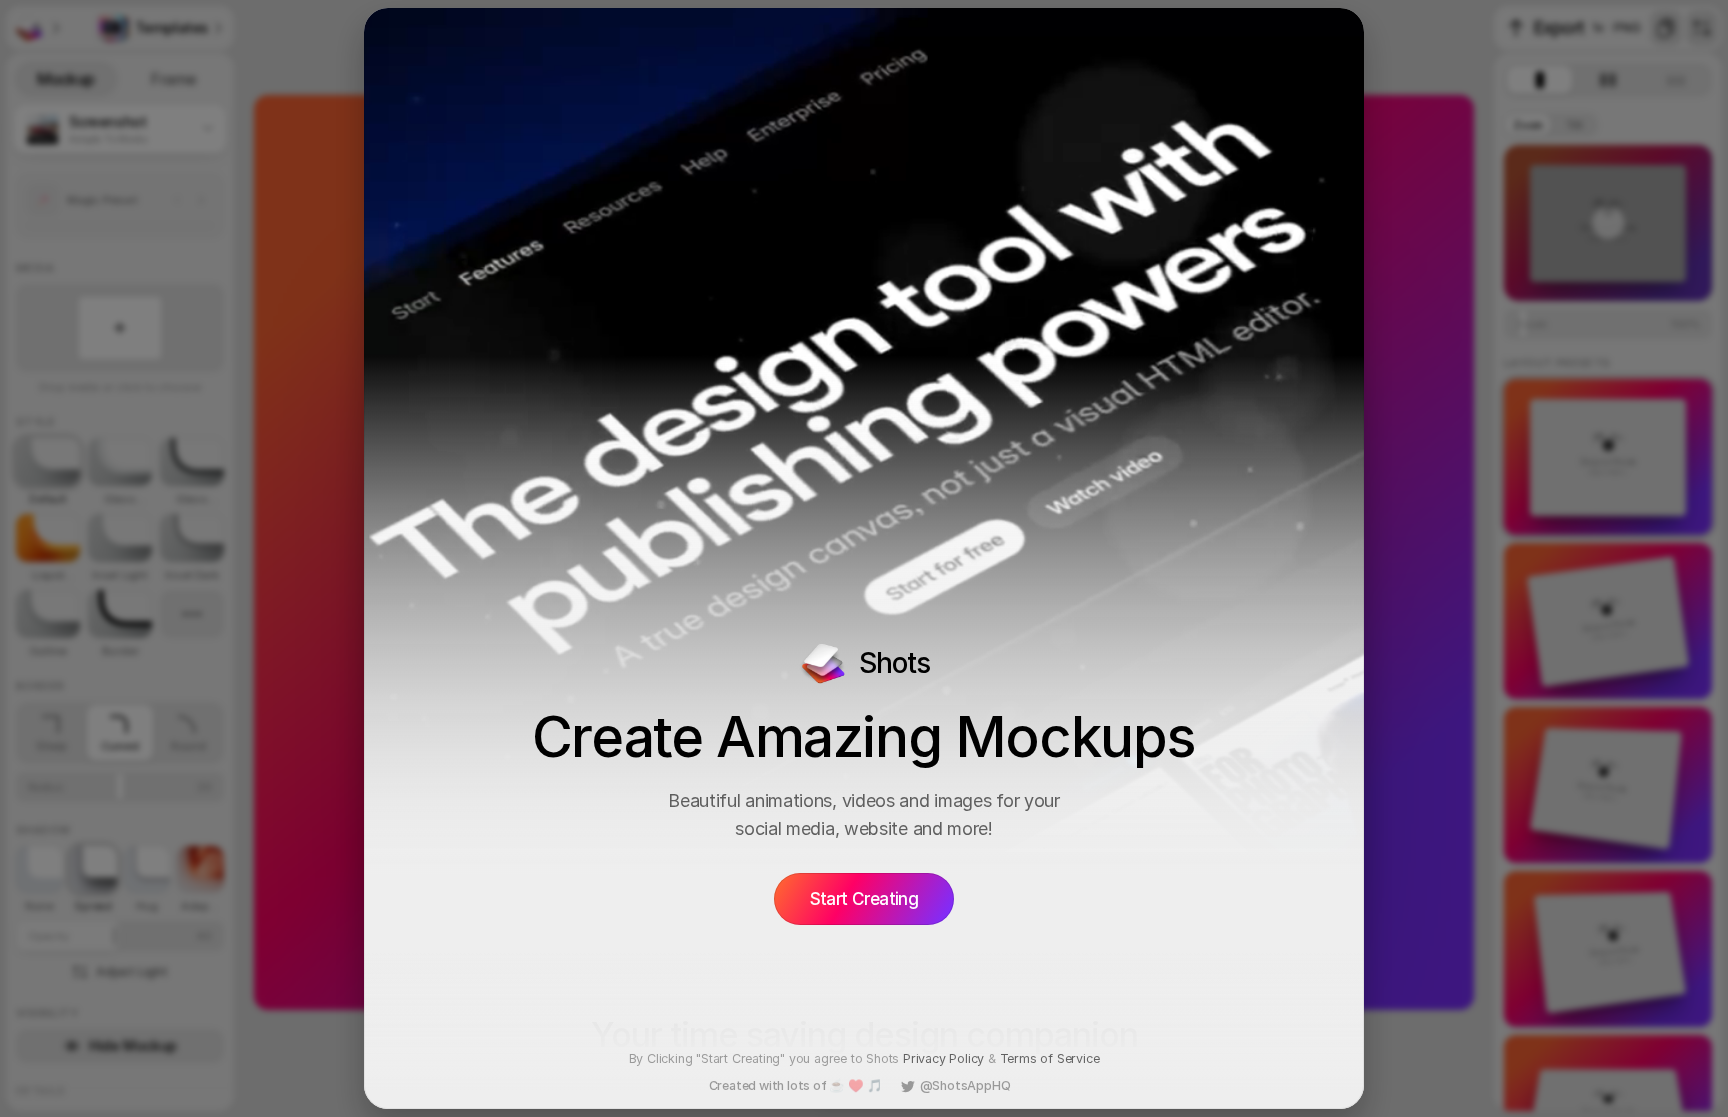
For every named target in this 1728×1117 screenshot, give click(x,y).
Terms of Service (1050, 1058)
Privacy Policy (943, 1058)
